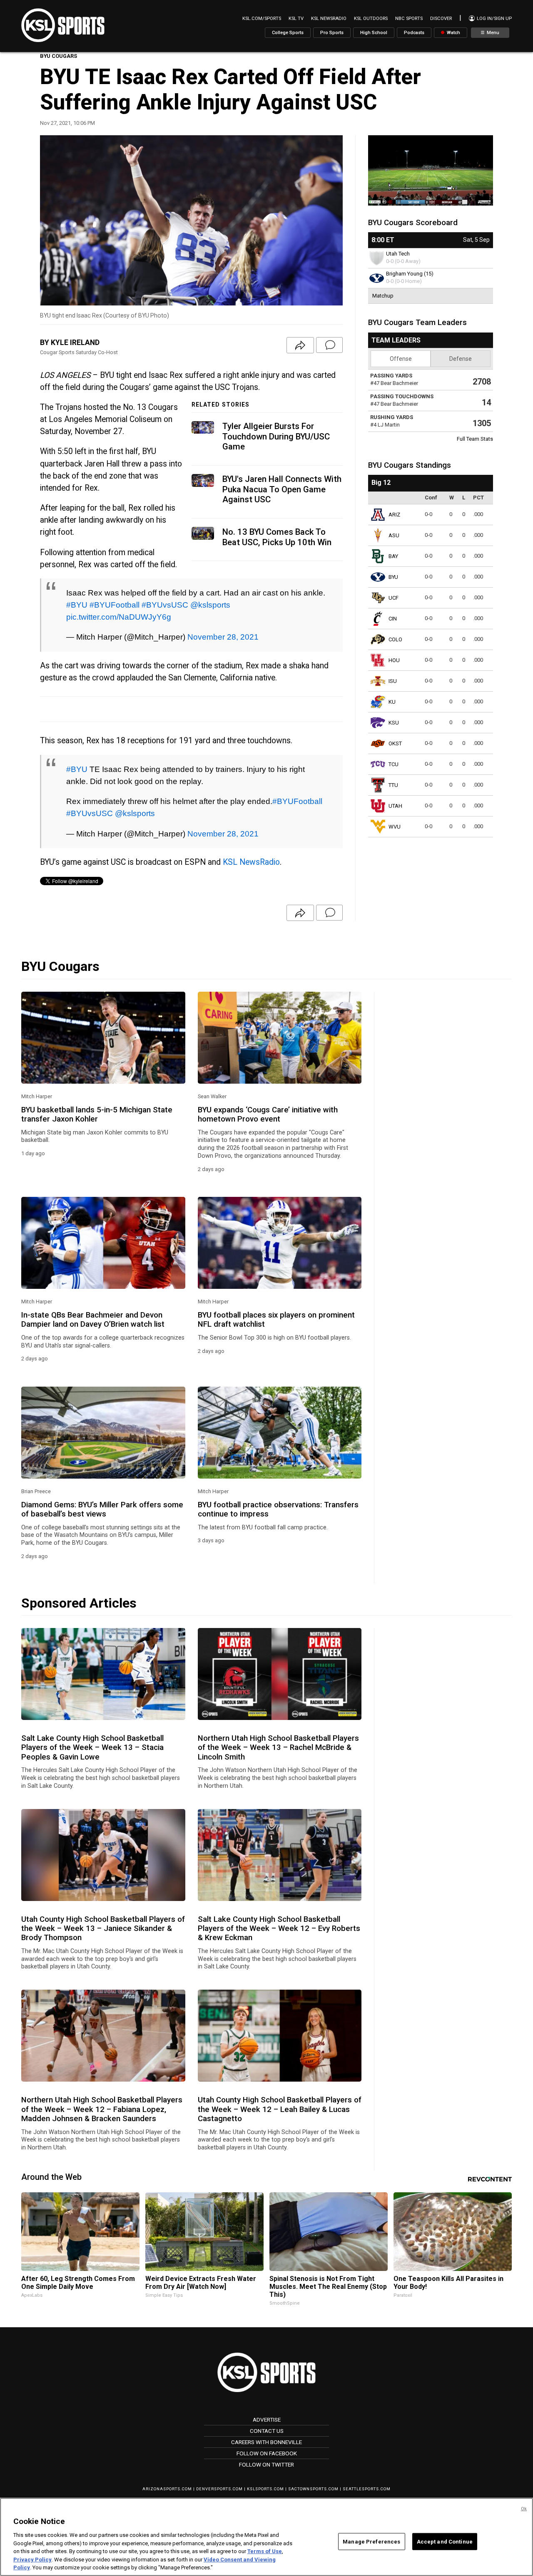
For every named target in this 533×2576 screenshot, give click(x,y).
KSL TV (296, 19)
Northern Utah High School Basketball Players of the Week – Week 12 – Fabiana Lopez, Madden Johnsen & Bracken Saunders (102, 2109)
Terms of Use (265, 2551)
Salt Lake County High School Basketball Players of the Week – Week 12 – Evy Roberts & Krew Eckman (279, 1929)
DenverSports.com (219, 2489)
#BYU (77, 605)
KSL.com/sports (262, 19)
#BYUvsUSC (165, 605)
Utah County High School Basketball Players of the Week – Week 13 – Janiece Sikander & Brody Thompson (103, 1929)
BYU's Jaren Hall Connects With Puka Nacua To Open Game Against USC (282, 489)
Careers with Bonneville (266, 2442)
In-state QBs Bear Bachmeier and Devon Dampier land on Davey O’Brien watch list (93, 1320)
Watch (453, 33)
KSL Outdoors (371, 19)
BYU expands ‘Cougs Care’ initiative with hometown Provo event (268, 1114)
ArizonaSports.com (167, 2489)
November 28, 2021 (223, 637)
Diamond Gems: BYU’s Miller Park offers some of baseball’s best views (102, 1509)
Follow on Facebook (267, 2453)
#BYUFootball (115, 605)
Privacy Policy (32, 2560)
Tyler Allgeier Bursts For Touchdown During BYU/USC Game (276, 436)
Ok (524, 2509)
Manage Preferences (371, 2541)
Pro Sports (332, 33)
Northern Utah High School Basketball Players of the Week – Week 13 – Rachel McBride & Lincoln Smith (278, 1748)
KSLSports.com (265, 2489)
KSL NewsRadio (329, 19)
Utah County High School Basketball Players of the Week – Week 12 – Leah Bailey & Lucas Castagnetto (280, 2109)
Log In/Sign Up (494, 19)
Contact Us (267, 2431)
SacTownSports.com (313, 2489)
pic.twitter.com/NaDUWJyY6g (119, 617)
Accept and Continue (445, 2541)
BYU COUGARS (59, 56)
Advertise (267, 2420)
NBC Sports (409, 19)
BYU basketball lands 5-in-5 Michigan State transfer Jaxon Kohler (97, 1114)
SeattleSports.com (367, 2489)
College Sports (288, 33)
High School (374, 33)
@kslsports (210, 605)
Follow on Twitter (266, 2464)
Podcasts (414, 33)
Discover (441, 19)
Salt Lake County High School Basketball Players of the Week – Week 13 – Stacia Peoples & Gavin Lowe (92, 1748)
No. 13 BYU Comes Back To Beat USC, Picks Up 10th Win (277, 537)
